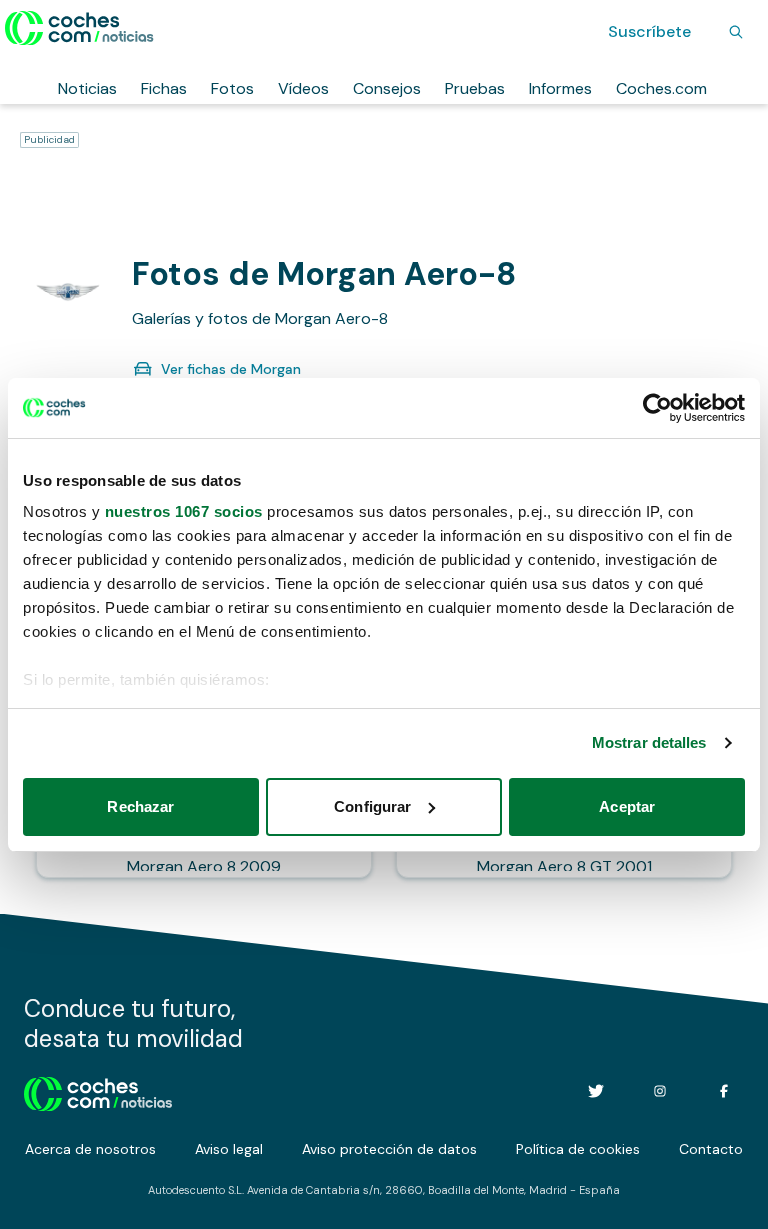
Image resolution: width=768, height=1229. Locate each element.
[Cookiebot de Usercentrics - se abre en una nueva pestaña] (657, 408)
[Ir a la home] (79, 28)
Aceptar (627, 806)
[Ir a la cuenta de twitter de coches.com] (596, 1091)
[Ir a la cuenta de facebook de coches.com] (724, 1091)
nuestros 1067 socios (184, 511)
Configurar (372, 806)
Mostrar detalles (649, 742)
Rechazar (140, 806)
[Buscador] (736, 32)
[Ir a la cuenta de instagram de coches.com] (660, 1091)
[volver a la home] (98, 1091)
